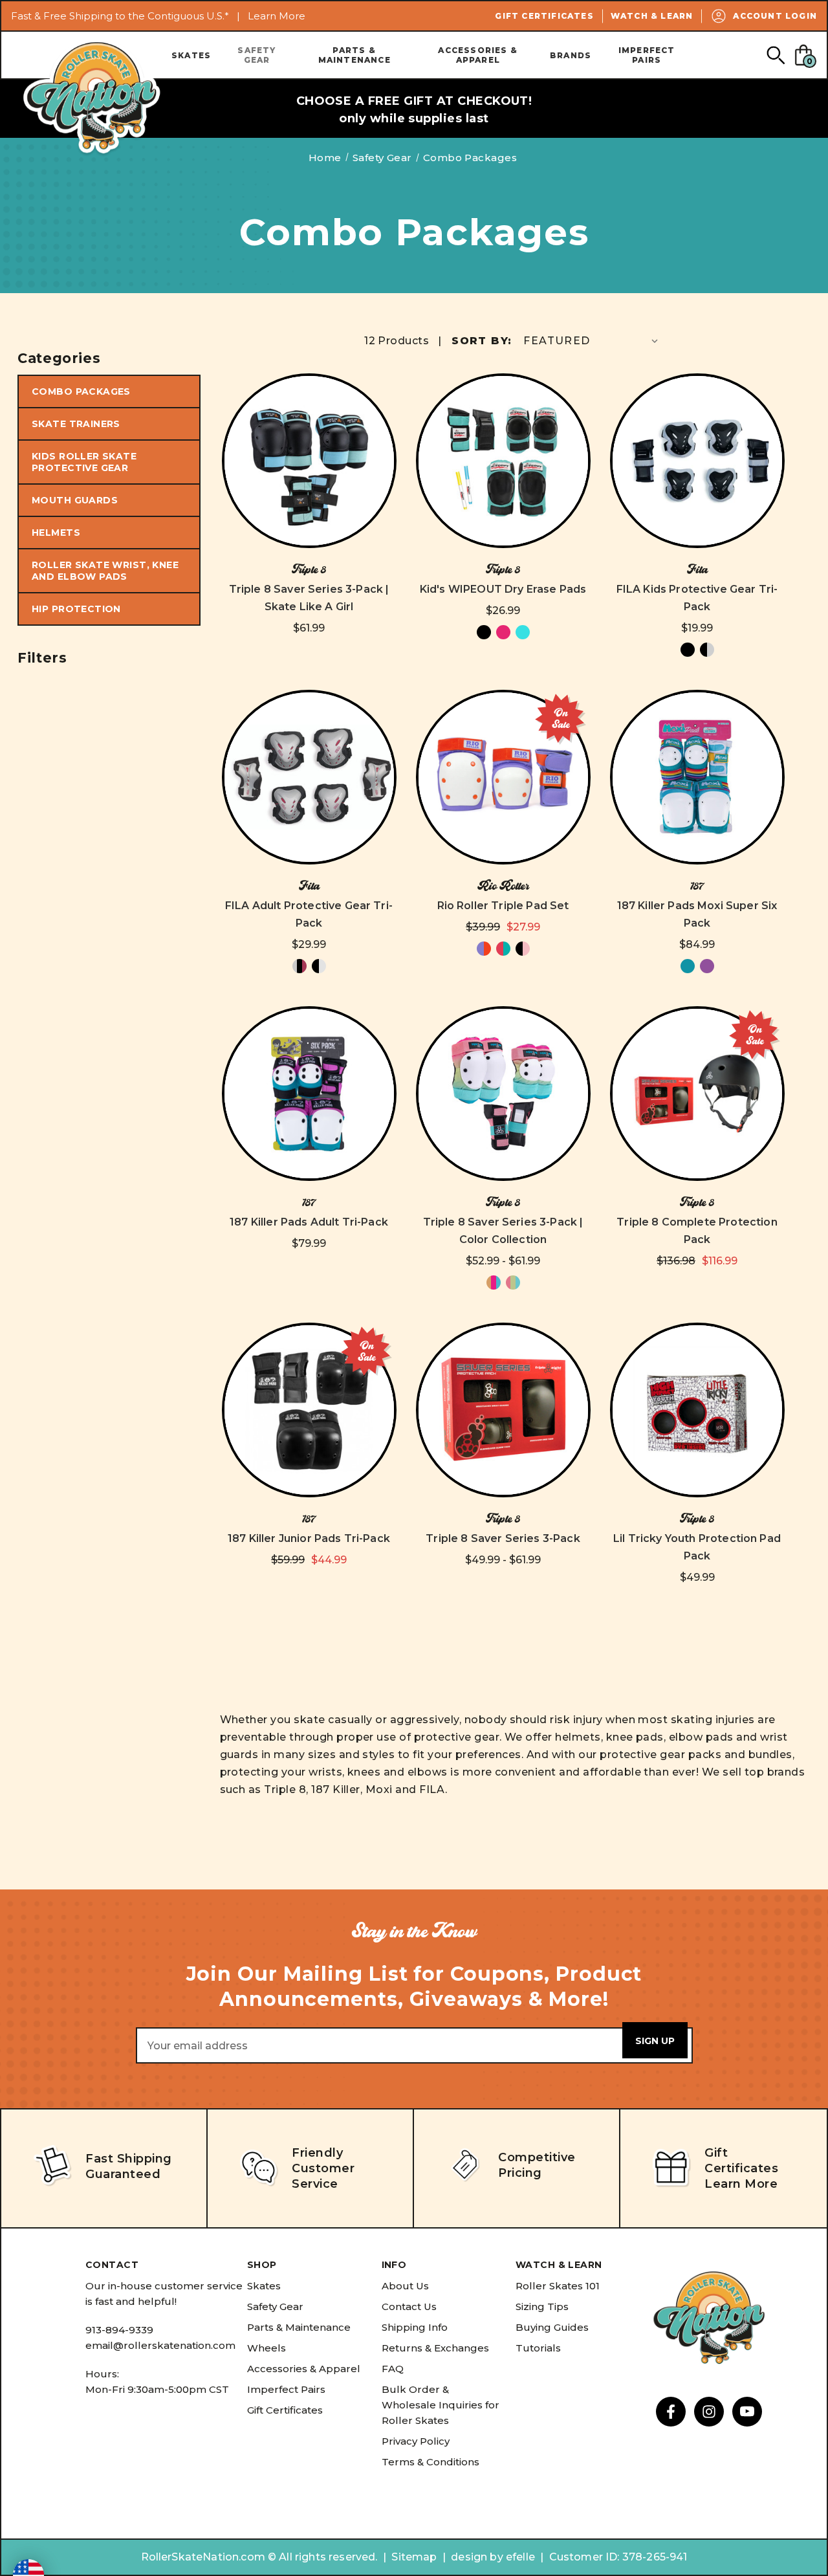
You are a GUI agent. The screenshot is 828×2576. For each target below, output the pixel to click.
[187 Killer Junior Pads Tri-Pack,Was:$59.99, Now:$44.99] (309, 1410)
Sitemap (414, 2557)
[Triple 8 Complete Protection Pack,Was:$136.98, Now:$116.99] (697, 1094)
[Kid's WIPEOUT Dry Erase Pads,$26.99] (503, 461)
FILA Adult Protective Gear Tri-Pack (309, 914)
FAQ (393, 2369)
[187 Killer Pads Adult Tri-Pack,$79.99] (309, 1094)
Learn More (277, 16)
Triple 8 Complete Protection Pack (697, 1231)
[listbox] (592, 341)
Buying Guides (552, 2327)
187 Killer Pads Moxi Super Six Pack (697, 914)
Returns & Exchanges (435, 2348)
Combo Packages (81, 391)
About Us (405, 2286)
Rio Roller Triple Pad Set (503, 906)
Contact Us (409, 2306)
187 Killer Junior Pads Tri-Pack (309, 1538)
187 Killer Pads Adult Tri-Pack (309, 1222)
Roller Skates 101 (558, 2286)
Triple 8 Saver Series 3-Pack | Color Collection (503, 1231)
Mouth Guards (75, 500)
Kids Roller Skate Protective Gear (84, 462)
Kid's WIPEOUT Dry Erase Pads (503, 589)
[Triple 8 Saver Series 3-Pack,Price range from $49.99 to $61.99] (503, 1410)
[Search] (775, 55)
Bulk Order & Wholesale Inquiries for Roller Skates (441, 2405)
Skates (191, 55)
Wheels (267, 2348)
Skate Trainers (76, 424)
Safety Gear (256, 55)
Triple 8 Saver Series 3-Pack (503, 1538)
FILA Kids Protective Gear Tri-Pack (697, 598)
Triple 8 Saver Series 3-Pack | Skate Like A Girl (309, 598)
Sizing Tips (542, 2306)
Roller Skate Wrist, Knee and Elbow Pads (105, 571)
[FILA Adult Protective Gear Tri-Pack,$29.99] (309, 777)
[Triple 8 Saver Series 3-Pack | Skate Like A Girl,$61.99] (309, 461)
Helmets (56, 533)
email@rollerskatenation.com (160, 2345)
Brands (571, 55)
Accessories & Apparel (478, 55)
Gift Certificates (544, 16)
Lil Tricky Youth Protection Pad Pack (697, 1547)
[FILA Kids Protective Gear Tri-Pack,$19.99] (697, 461)
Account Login (775, 16)
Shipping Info (415, 2327)
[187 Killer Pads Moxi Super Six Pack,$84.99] (697, 777)
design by (477, 2557)
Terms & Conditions (430, 2462)
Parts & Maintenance (354, 55)
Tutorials (538, 2348)
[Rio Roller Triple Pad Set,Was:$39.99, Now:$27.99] (503, 777)
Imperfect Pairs (647, 55)
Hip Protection (76, 609)
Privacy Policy (416, 2441)
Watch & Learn (652, 16)
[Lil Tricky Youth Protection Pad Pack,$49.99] (697, 1410)
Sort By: (482, 341)
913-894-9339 (119, 2330)
